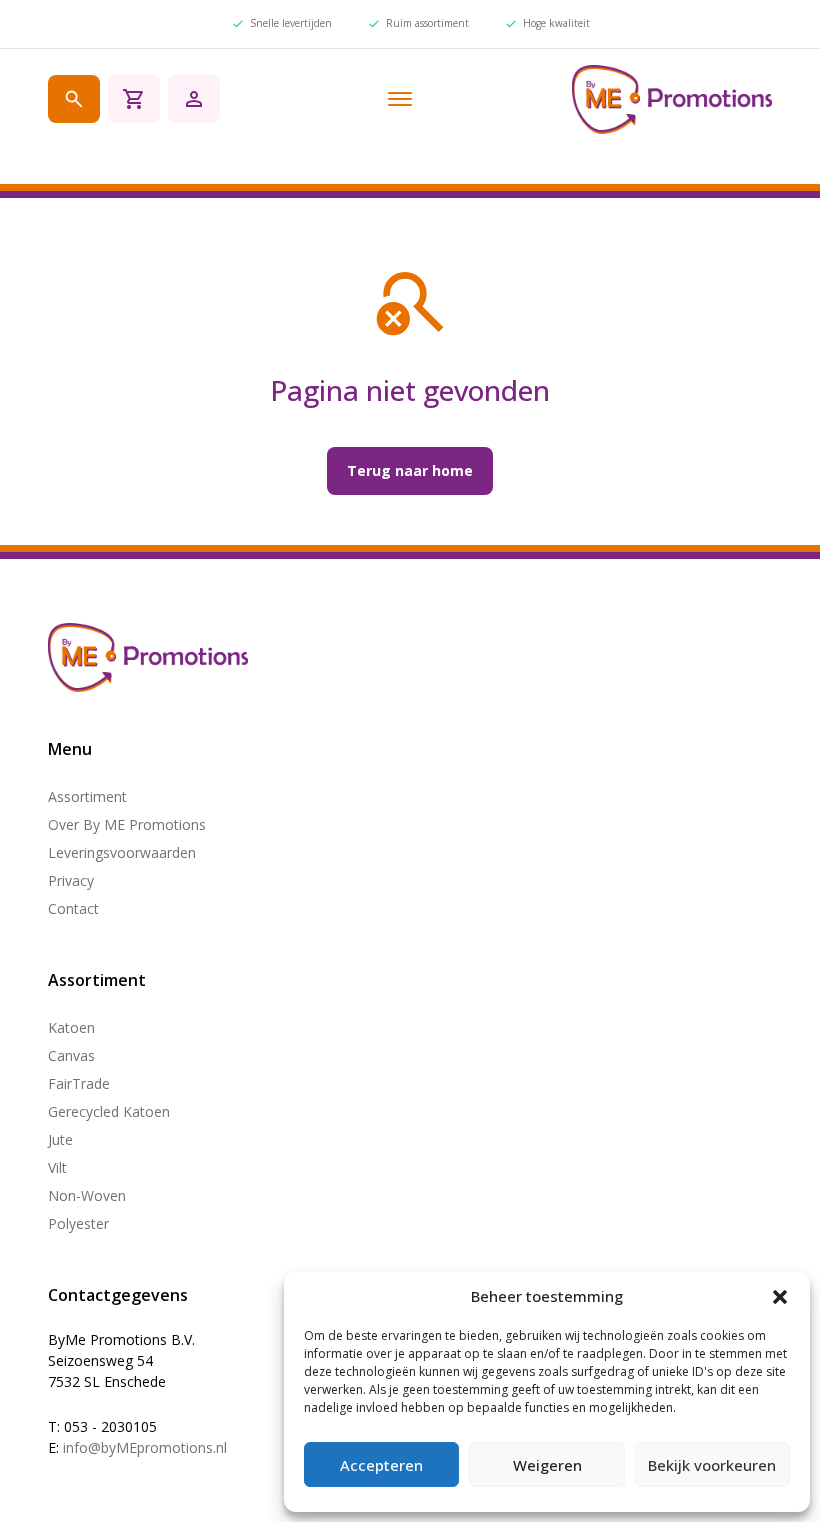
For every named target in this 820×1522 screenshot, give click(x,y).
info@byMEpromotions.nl (145, 1447)
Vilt (57, 1167)
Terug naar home (410, 470)
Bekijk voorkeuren (712, 1465)
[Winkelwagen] (134, 99)
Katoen (71, 1027)
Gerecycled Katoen (109, 1111)
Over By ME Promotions (127, 824)
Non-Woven (87, 1195)
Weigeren (547, 1465)
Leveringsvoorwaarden (122, 852)
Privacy (71, 880)
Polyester (78, 1223)
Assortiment (87, 796)
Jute (60, 1139)
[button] (780, 1297)
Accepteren (381, 1465)
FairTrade (79, 1083)
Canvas (71, 1055)
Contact (73, 908)
